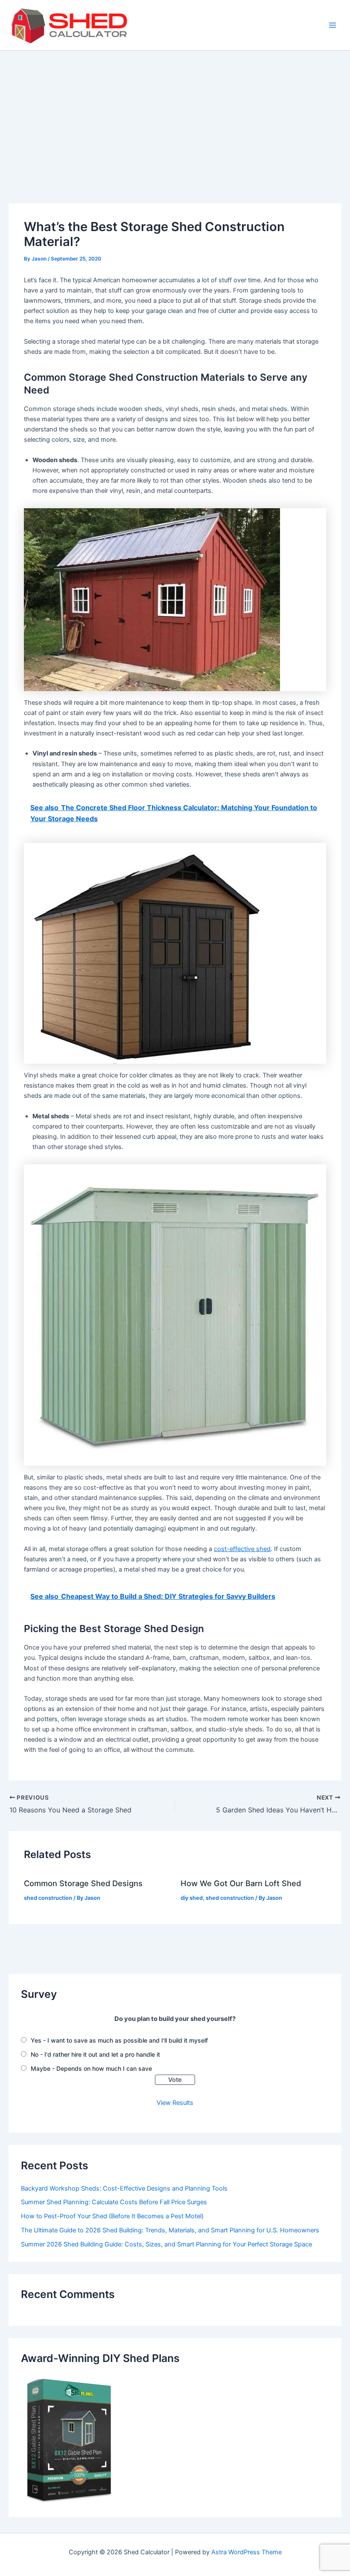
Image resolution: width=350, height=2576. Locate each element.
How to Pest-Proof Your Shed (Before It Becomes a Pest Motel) (112, 2216)
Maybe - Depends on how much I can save (91, 2068)
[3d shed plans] (69, 2440)
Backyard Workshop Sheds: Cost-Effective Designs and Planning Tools (124, 2188)
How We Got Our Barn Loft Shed (241, 1883)
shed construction (48, 1898)
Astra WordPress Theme (246, 2552)
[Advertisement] (175, 115)
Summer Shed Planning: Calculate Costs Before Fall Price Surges (114, 2202)
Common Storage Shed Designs (83, 1883)
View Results (175, 2103)
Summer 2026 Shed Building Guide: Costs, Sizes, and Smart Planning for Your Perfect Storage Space (166, 2244)
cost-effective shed (242, 1549)
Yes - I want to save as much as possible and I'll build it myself (119, 2040)
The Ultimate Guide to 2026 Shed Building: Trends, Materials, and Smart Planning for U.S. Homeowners (170, 2230)
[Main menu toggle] (332, 25)
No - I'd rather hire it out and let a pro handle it (95, 2054)
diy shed (192, 1898)
